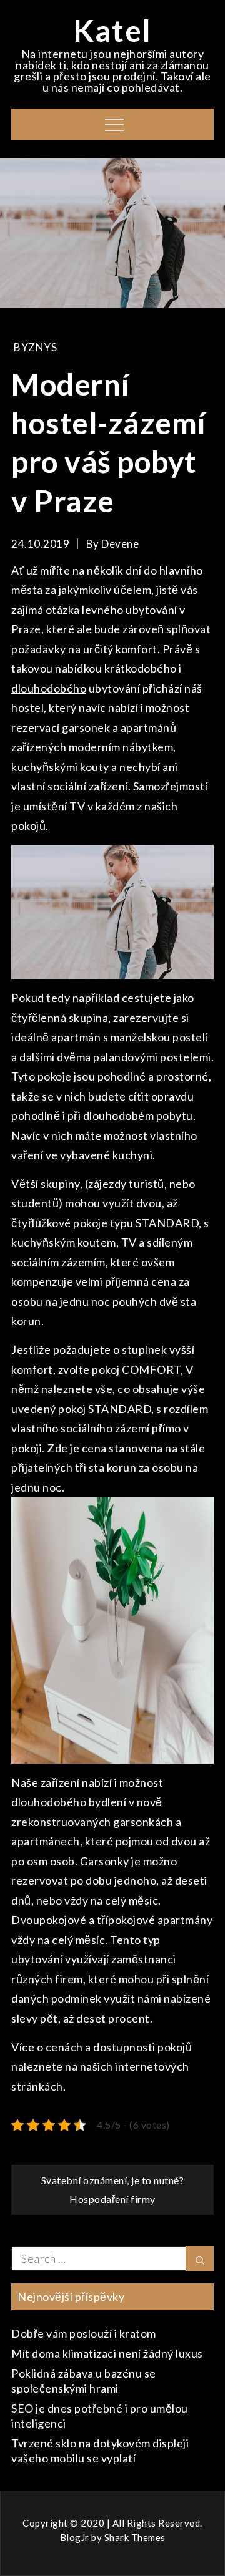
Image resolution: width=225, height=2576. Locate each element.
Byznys (35, 347)
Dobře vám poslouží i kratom (84, 2333)
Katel (112, 30)
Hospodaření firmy (112, 2199)
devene (120, 544)
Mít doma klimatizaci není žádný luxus (107, 2353)
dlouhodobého (49, 688)
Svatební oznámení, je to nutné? (113, 2180)
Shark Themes (135, 2537)
